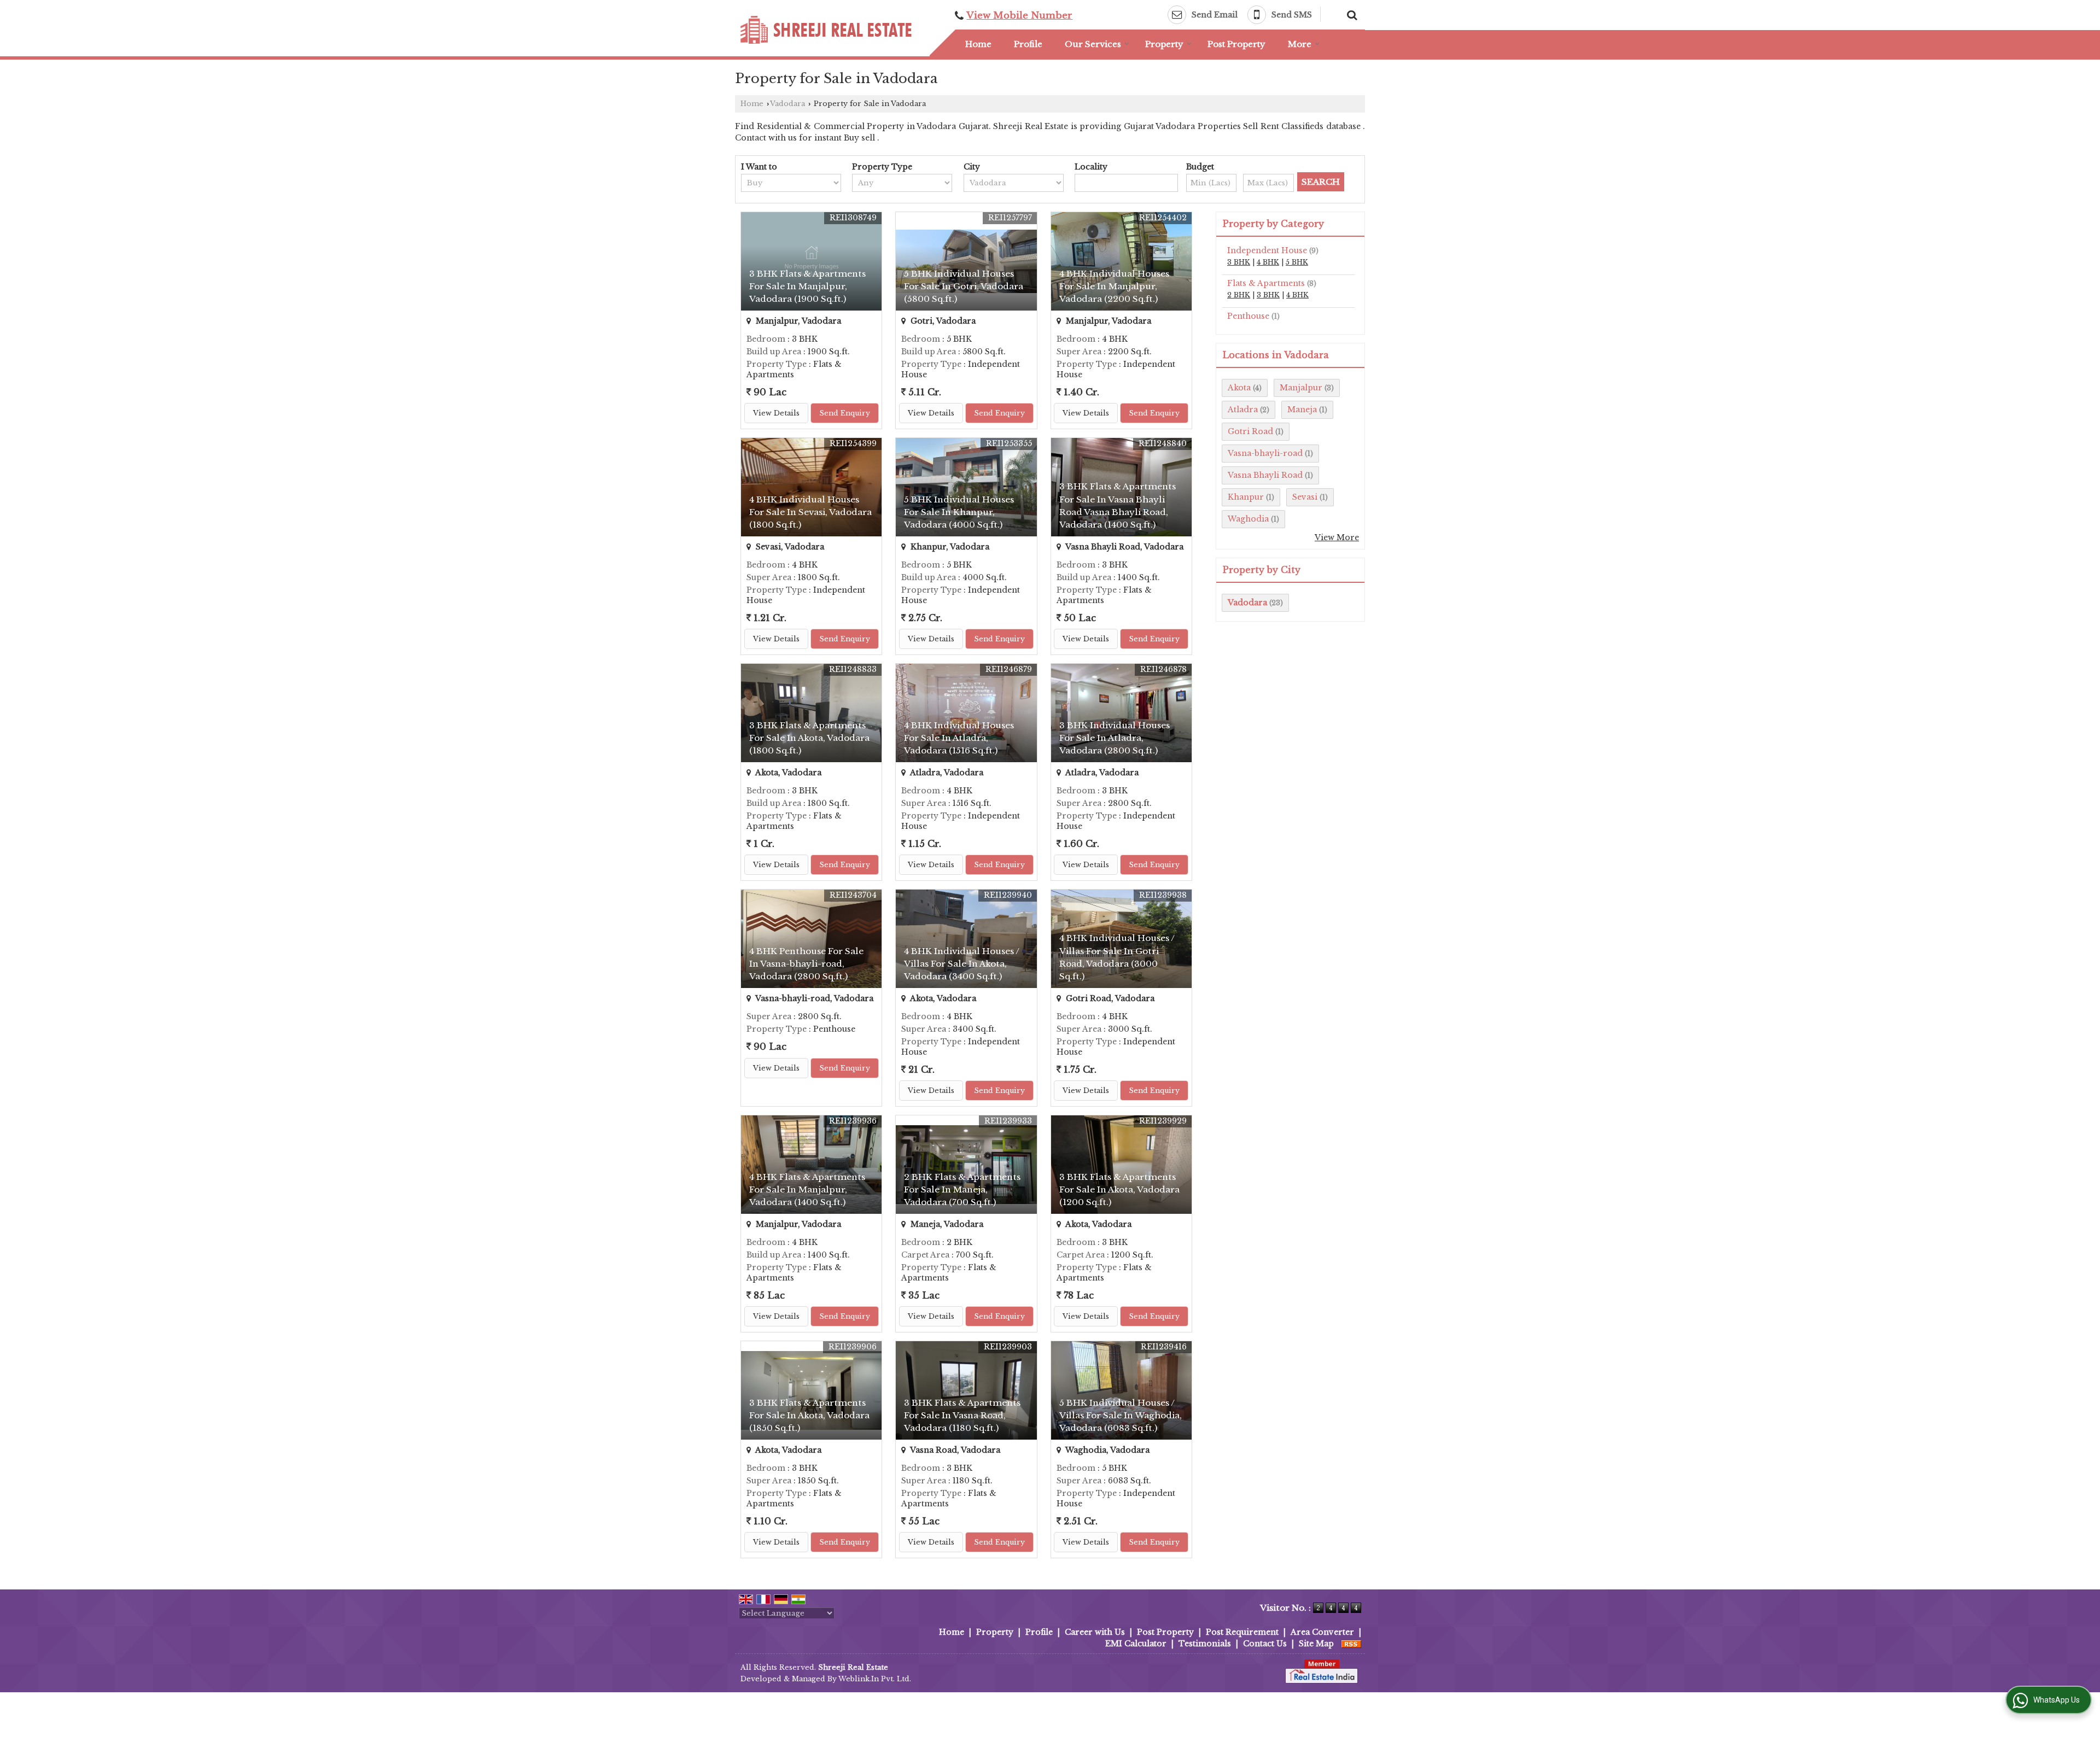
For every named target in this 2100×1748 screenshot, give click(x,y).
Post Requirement (1242, 1632)
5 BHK (1297, 262)
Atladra (1243, 410)
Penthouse (1248, 316)
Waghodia (1248, 519)
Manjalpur (1301, 388)
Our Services (1093, 44)
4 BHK (1268, 262)
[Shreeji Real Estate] (826, 30)
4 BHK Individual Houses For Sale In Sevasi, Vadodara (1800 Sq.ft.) (810, 512)
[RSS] (1351, 1644)
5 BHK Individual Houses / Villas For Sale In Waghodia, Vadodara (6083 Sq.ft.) (1121, 1415)
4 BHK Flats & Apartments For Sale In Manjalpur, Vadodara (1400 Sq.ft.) (807, 1189)
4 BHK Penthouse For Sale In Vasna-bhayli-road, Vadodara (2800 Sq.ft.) (806, 964)
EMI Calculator (1136, 1644)
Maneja (1302, 410)
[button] (1019, 16)
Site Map (1316, 1644)
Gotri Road (1250, 431)
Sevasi (1305, 497)
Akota (1239, 388)
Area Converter (1322, 1632)
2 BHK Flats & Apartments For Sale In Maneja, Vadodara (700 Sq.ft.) (962, 1189)
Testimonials (1205, 1644)
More (1300, 44)
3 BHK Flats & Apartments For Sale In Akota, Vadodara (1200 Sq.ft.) (1119, 1189)
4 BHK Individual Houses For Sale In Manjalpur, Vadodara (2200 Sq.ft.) (1114, 286)
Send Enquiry (845, 413)
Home (978, 44)
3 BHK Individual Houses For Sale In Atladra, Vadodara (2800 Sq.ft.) (1115, 738)
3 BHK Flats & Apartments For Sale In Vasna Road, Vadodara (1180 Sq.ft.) (962, 1415)
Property (1164, 44)
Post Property (1236, 44)
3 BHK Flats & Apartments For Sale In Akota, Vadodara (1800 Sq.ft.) (809, 738)
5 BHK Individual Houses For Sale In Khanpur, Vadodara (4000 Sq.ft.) (959, 512)
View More (1337, 537)
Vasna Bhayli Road (1265, 475)
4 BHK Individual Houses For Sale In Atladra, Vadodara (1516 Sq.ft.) (959, 738)
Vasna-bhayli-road (1265, 453)
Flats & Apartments (1266, 283)
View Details (776, 413)
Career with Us (1095, 1632)
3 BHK (1239, 262)
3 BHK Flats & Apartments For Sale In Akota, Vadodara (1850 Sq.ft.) (809, 1415)
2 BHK (1239, 295)
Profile (1028, 44)
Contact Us (1265, 1644)
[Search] (1351, 14)
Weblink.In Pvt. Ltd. (875, 1679)
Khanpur (1246, 497)
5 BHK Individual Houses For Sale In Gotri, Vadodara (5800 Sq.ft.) (964, 286)
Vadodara (787, 104)
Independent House (1267, 250)
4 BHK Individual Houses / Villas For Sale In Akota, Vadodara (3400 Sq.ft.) (962, 964)
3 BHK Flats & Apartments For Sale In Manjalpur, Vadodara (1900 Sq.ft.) (807, 286)
